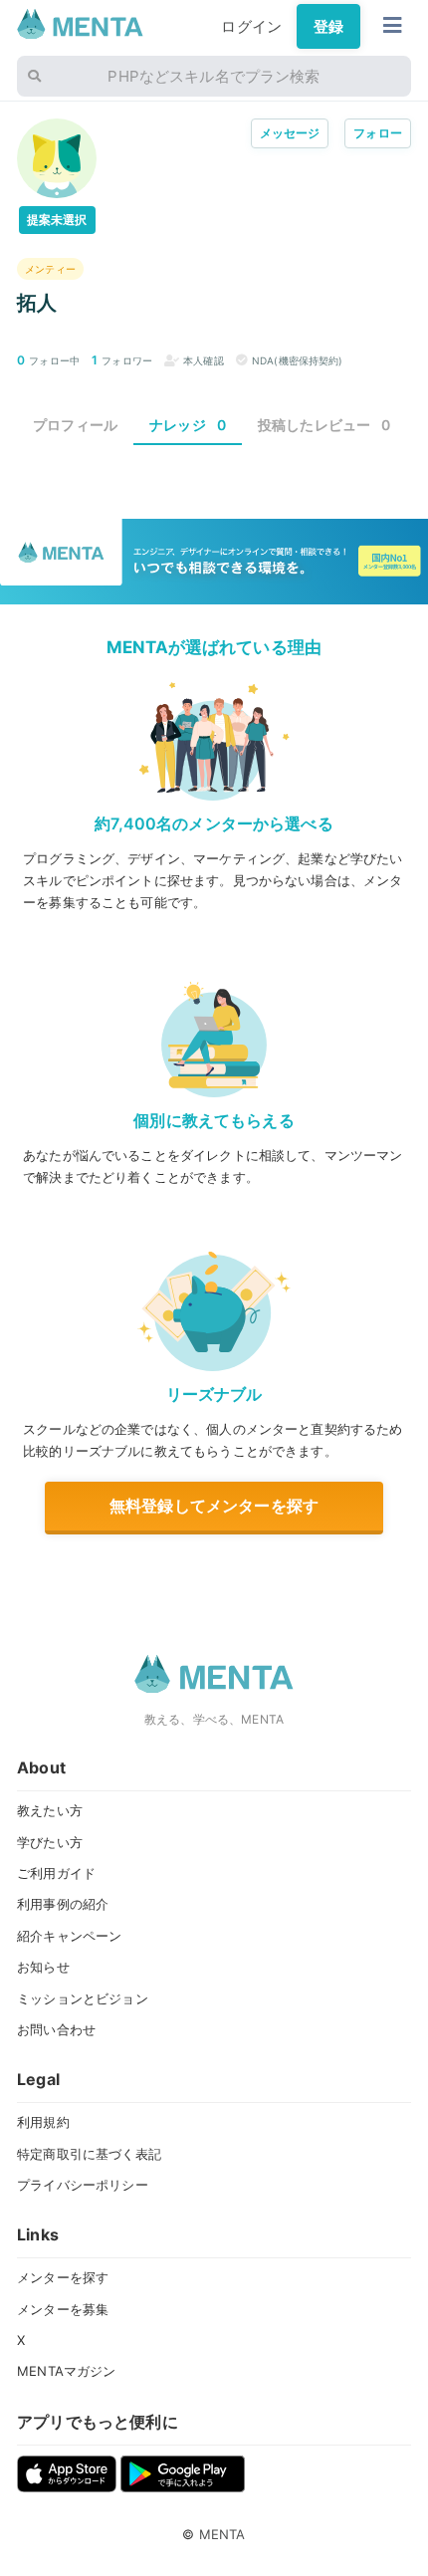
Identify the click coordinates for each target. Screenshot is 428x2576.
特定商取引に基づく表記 (89, 2154)
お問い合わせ (56, 2029)
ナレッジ (188, 425)
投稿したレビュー (324, 425)
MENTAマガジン (66, 2371)
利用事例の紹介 (63, 1904)
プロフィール (75, 425)
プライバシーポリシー (83, 2185)
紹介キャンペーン (69, 1936)
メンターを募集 (63, 2309)
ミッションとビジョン (83, 1998)
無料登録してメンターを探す (214, 1506)
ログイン (251, 26)
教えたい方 (50, 1810)
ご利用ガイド (56, 1873)
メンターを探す (63, 2277)
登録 (328, 26)
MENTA (222, 2534)
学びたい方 (50, 1842)
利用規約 (43, 2122)
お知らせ (43, 1967)
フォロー (378, 133)
